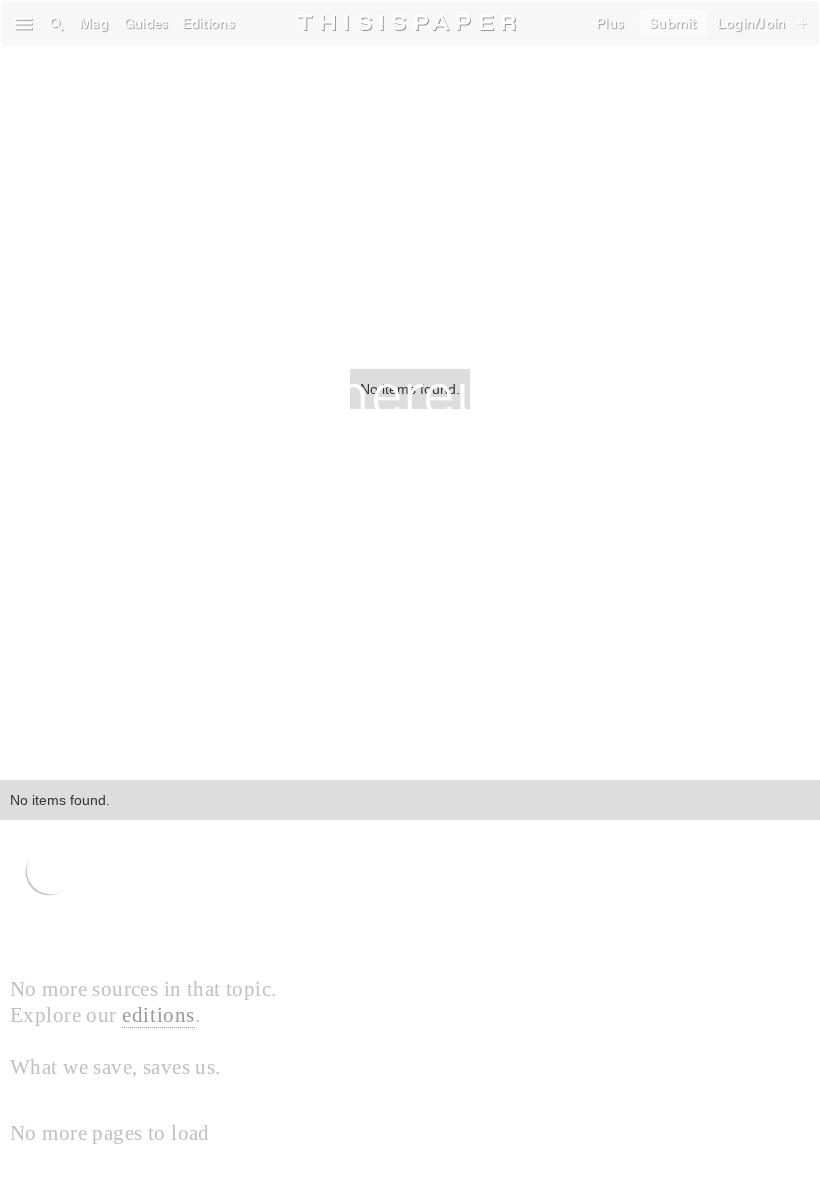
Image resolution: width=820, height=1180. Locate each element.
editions (158, 1015)
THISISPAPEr (410, 23)
